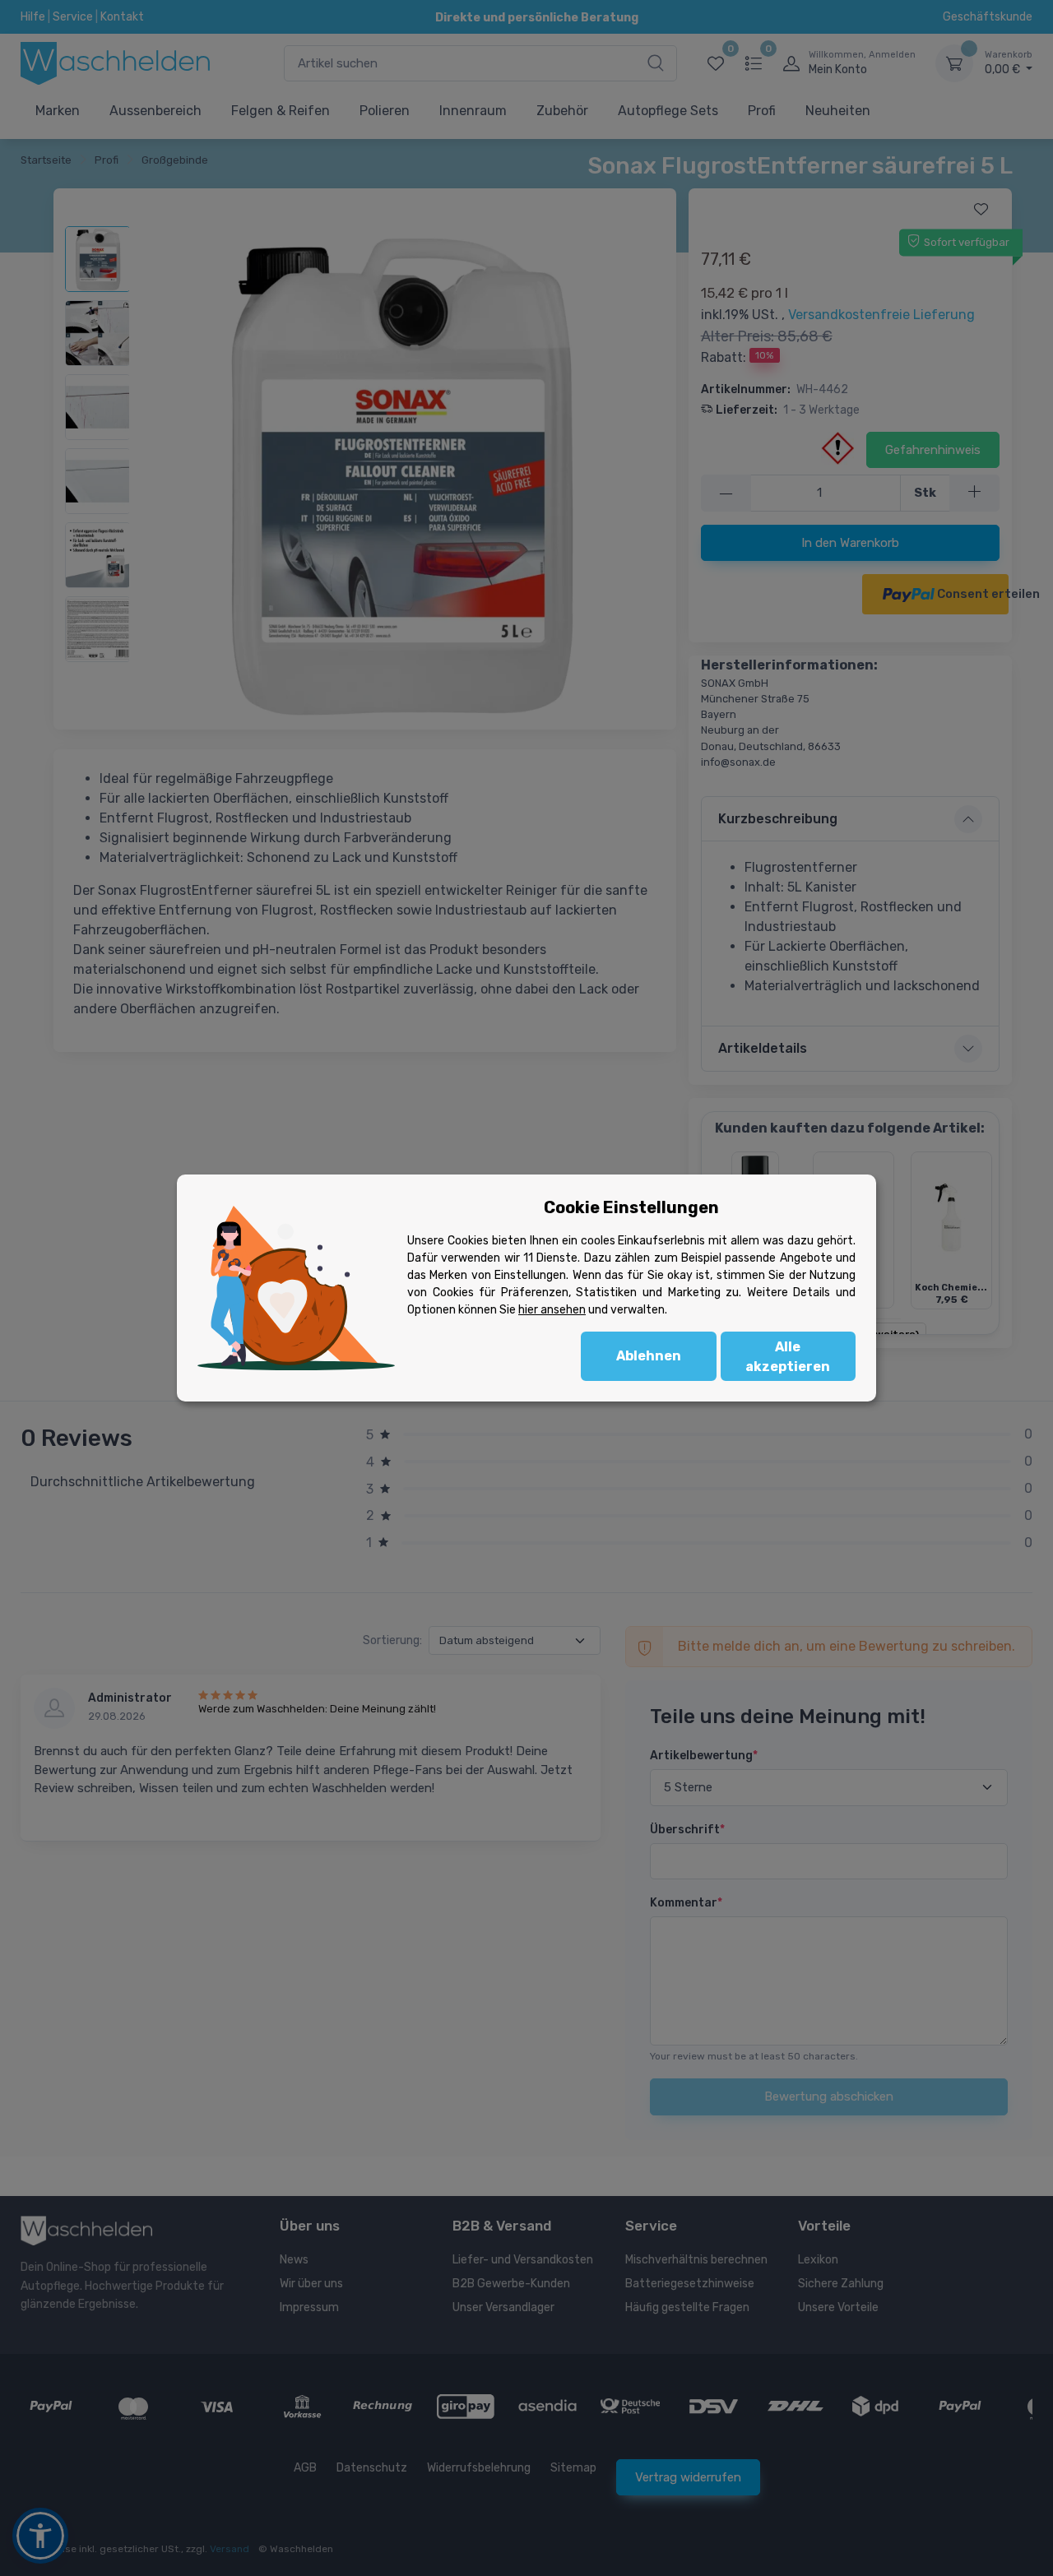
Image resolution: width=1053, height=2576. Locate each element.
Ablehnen (649, 1356)
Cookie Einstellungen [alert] (631, 1207)
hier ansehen (552, 1310)
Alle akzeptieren (788, 1357)
